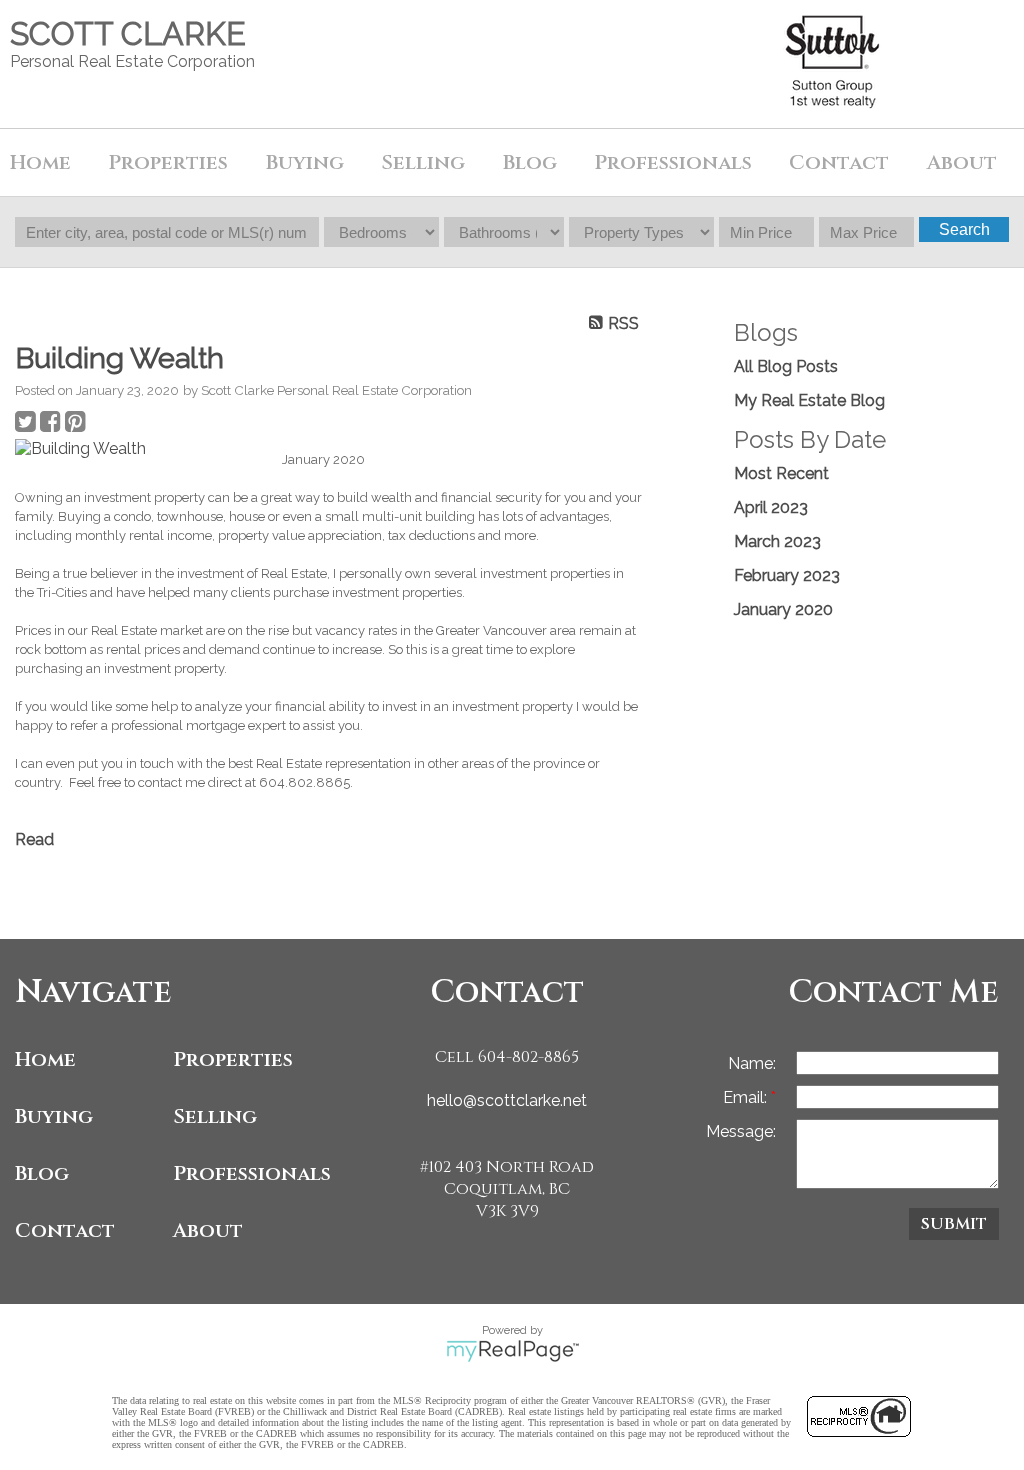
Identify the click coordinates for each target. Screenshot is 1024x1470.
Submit (954, 1224)
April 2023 (771, 507)
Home (40, 162)
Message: (741, 1131)
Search (964, 229)
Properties (233, 1059)
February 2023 (787, 575)
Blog (530, 162)
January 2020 (783, 609)
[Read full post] (141, 448)
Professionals (673, 162)
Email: (747, 1097)
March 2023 (777, 541)
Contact (839, 162)
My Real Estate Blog (809, 400)
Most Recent (781, 473)
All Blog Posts (786, 366)
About (208, 1230)
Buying (54, 1116)
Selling (215, 1116)
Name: (752, 1063)
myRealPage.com (512, 1351)
